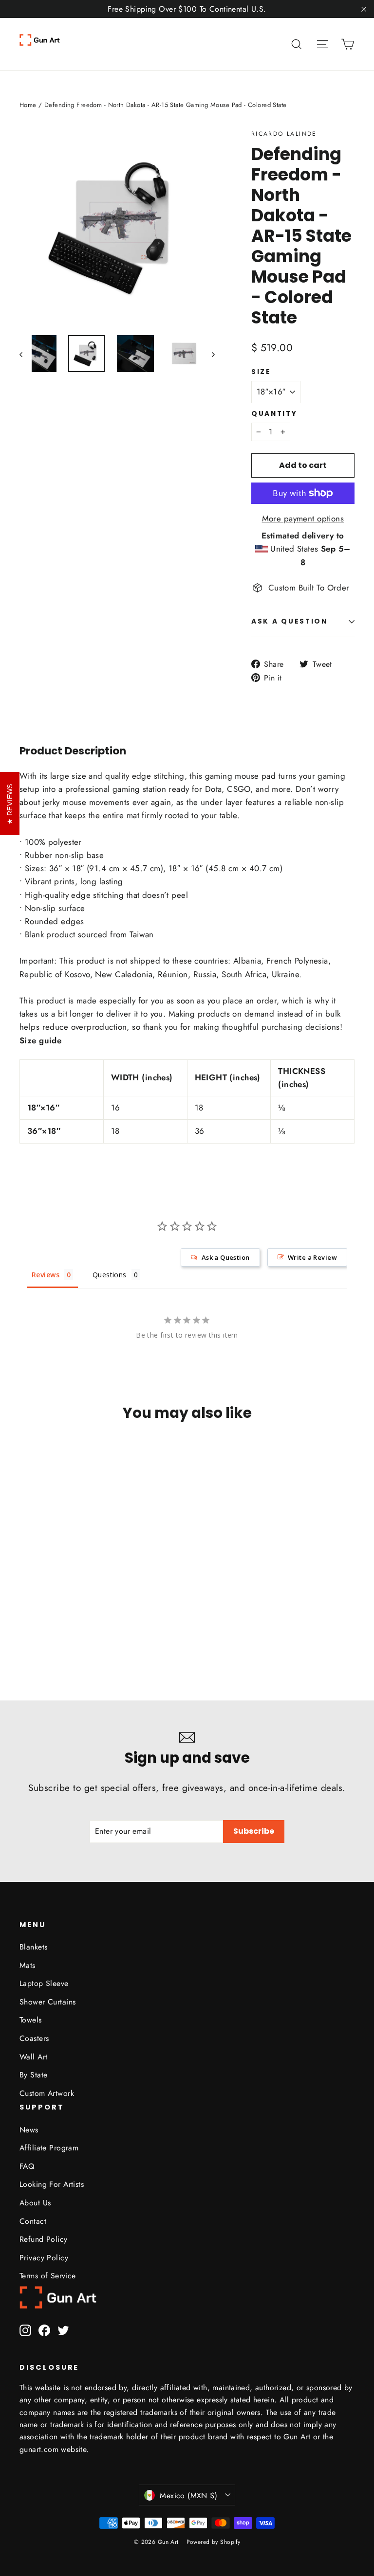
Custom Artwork (47, 2093)
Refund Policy (44, 2239)
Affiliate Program (49, 2148)
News (29, 2130)
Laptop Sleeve (44, 1983)
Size (261, 372)
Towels (31, 2020)
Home (28, 105)
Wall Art (33, 2057)
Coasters (34, 2038)
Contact (33, 2221)
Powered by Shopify (214, 2542)
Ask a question (290, 621)
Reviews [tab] (46, 1275)
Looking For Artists (52, 2184)
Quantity (274, 414)
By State (33, 2075)
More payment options (303, 519)
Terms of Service (48, 2276)
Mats (28, 1965)
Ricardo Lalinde (284, 134)
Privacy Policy (44, 2258)
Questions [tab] (110, 1275)
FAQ (27, 2166)
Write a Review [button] (312, 1257)
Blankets (33, 1947)
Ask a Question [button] (226, 1257)
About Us (35, 2203)
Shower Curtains (47, 2002)
